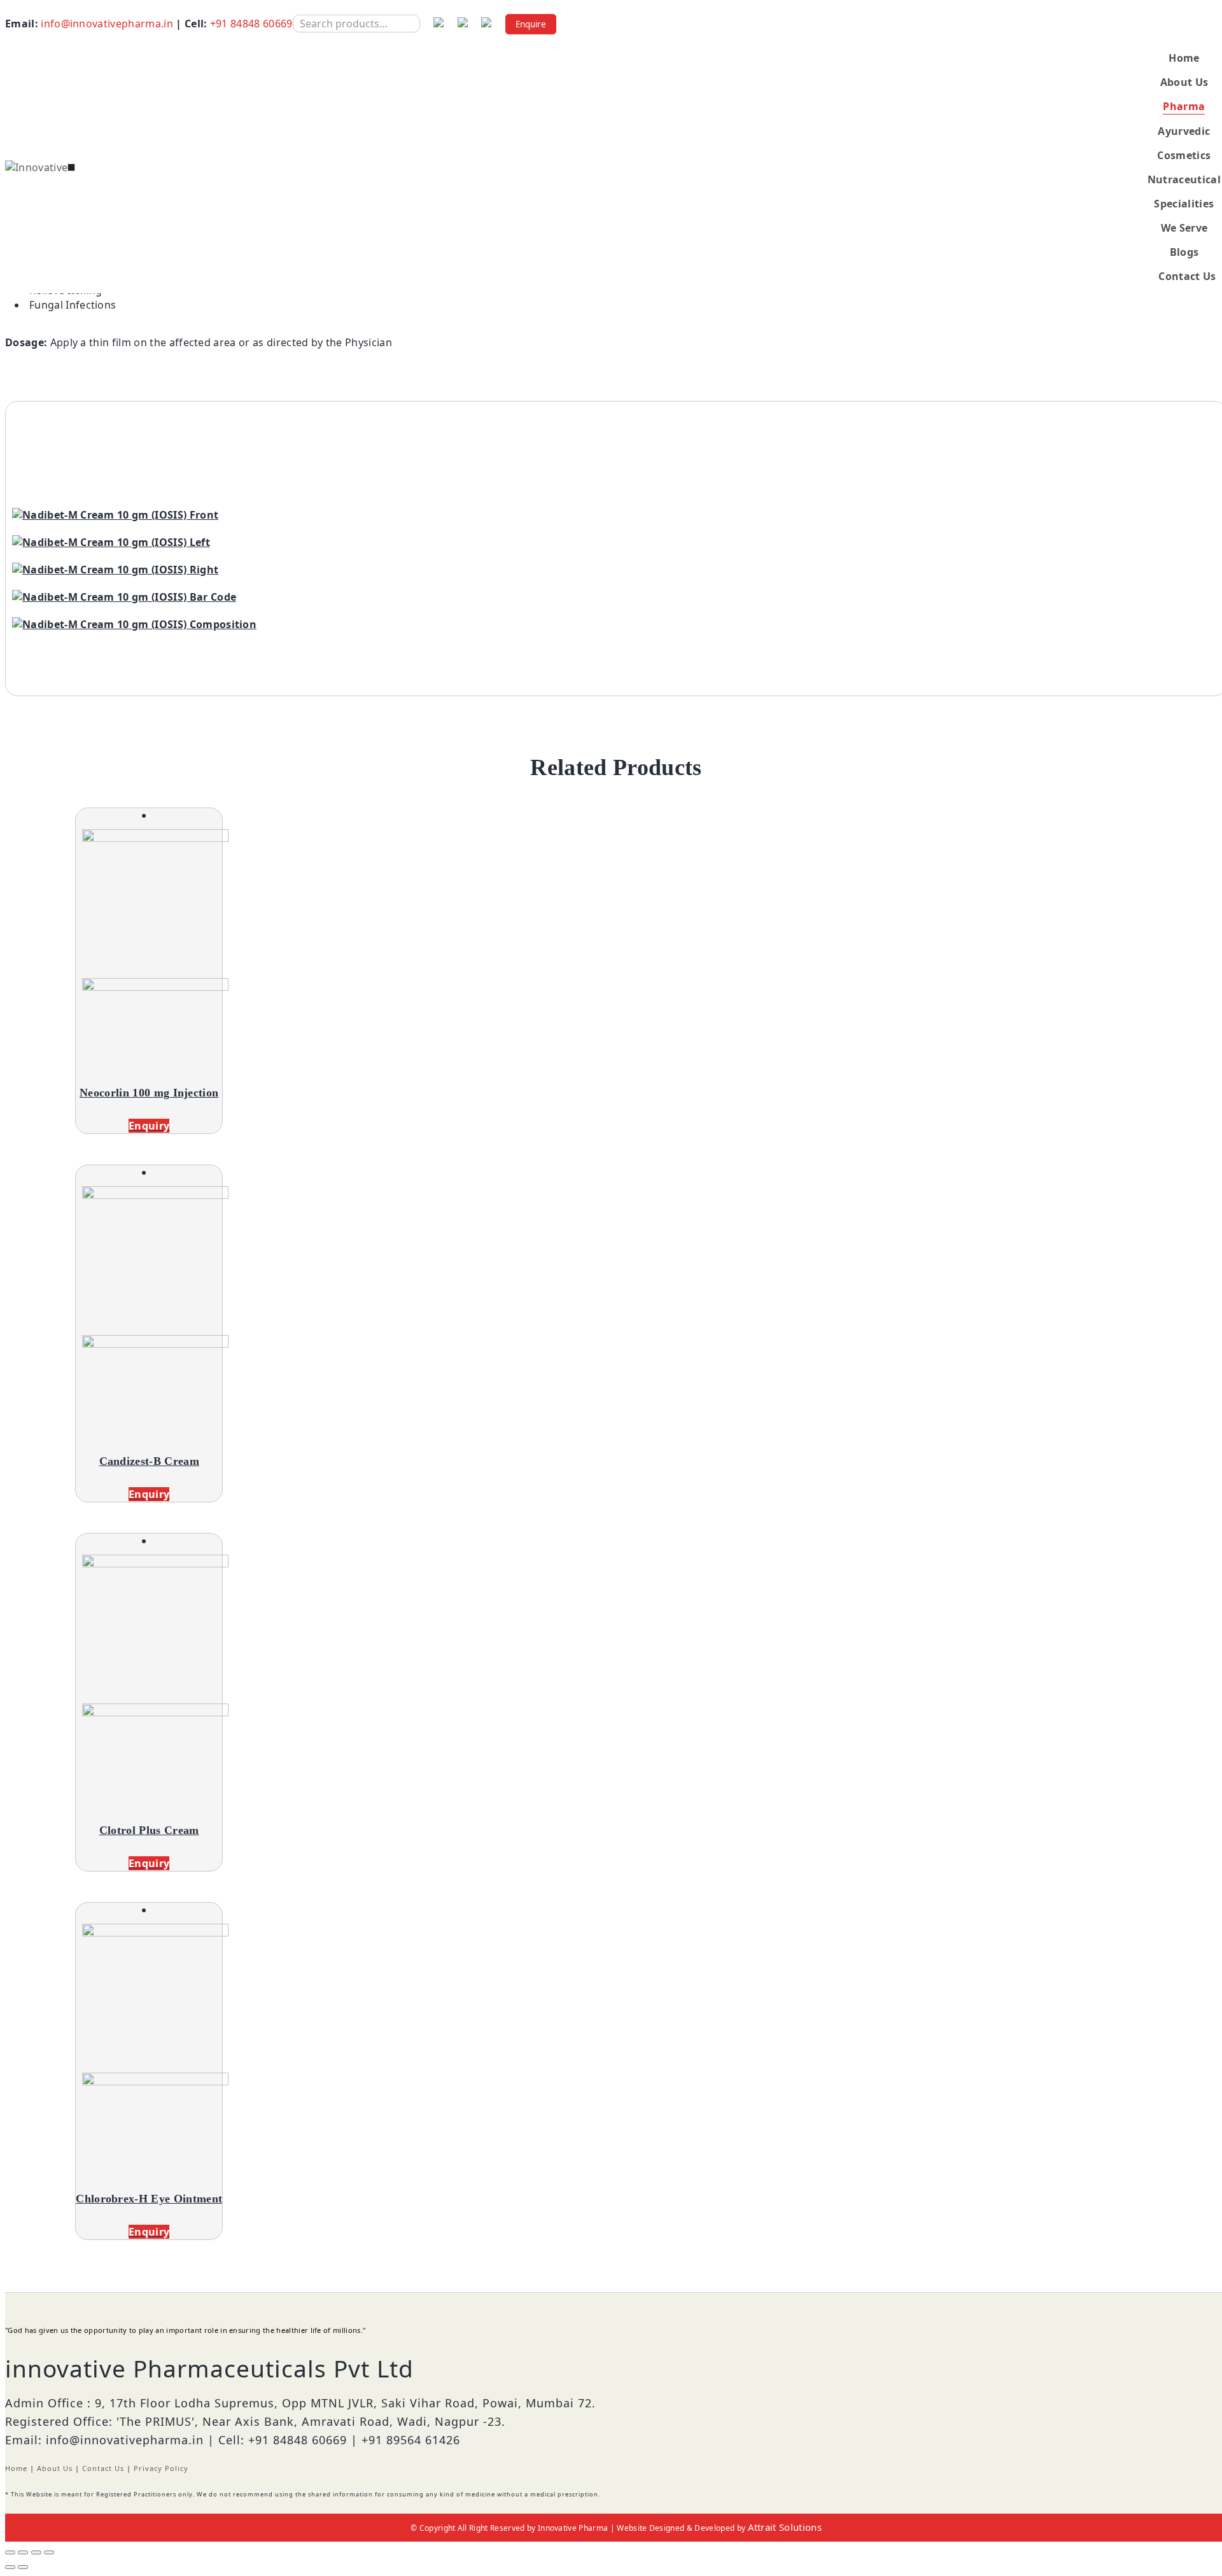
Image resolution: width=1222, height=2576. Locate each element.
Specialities (1184, 204)
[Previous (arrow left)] (10, 2567)
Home (1184, 58)
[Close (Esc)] (10, 2552)
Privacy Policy (161, 2468)
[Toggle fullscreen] (36, 2552)
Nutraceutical (1184, 179)
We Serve (1184, 228)
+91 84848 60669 (251, 24)
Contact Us (1187, 276)
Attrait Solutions (785, 2527)
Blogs (1184, 252)
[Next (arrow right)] (23, 2567)
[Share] (23, 2552)
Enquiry (149, 1126)
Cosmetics (1184, 155)
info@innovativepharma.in (107, 24)
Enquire (531, 24)
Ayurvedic (1184, 131)
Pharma (1184, 106)
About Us (1184, 82)
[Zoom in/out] (49, 2552)
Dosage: (26, 342)
